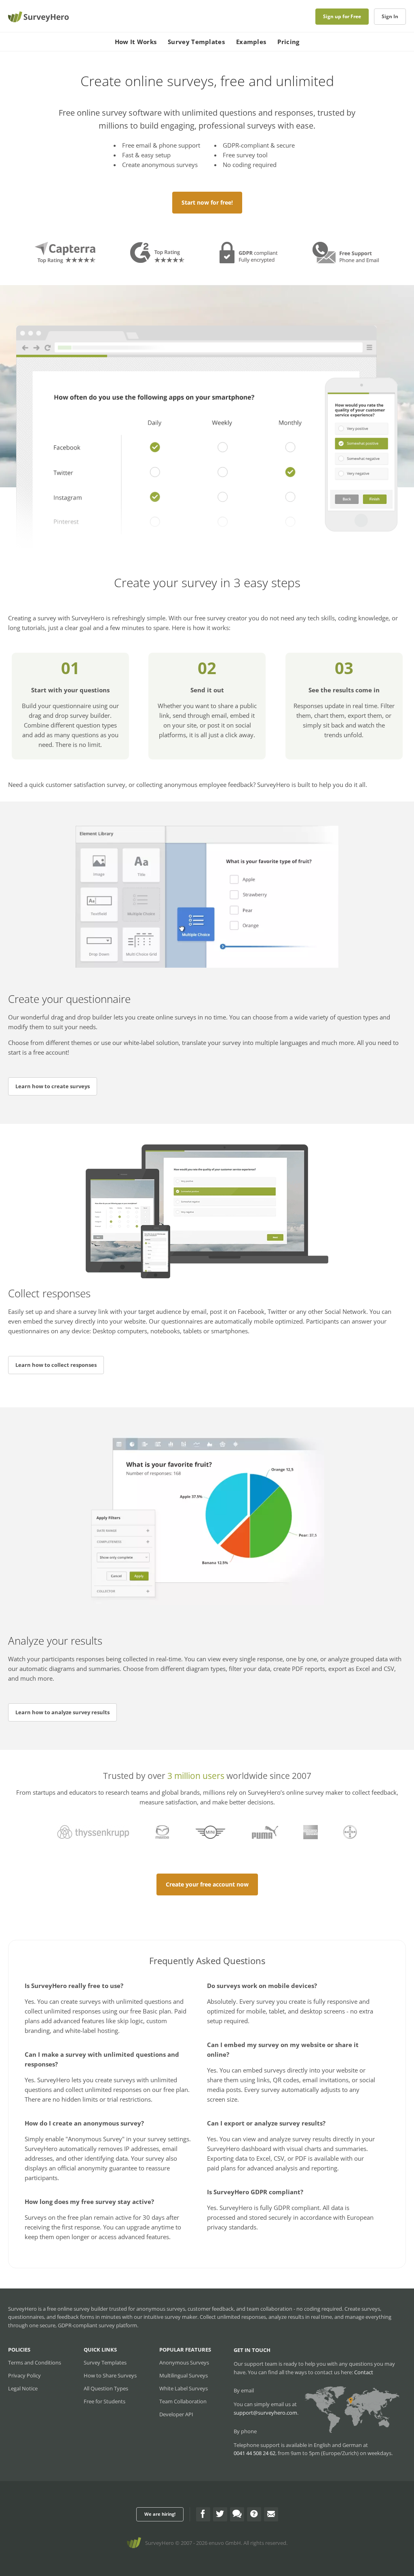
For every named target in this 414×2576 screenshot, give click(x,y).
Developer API (176, 2414)
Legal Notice (23, 2388)
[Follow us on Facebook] (203, 2514)
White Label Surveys (184, 2388)
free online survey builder (77, 2309)
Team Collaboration (183, 2401)
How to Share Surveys (110, 2375)
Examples (251, 42)
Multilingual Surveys (184, 2375)
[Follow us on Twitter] (220, 2514)
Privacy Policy (24, 2375)
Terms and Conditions (35, 2362)
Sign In (390, 16)
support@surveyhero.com (265, 2413)
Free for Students (105, 2401)
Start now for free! (207, 202)
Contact (364, 2372)
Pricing (288, 42)
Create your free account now (207, 1884)
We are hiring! (160, 2514)
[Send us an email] (271, 2514)
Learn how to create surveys (53, 1086)
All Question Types (106, 2388)
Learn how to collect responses (56, 1365)
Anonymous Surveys (184, 2362)
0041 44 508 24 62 (255, 2453)
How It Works (136, 42)
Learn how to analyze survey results (62, 1712)
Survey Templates (196, 42)
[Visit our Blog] (237, 2514)
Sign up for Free (342, 16)
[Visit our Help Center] (254, 2514)
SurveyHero (159, 2543)
